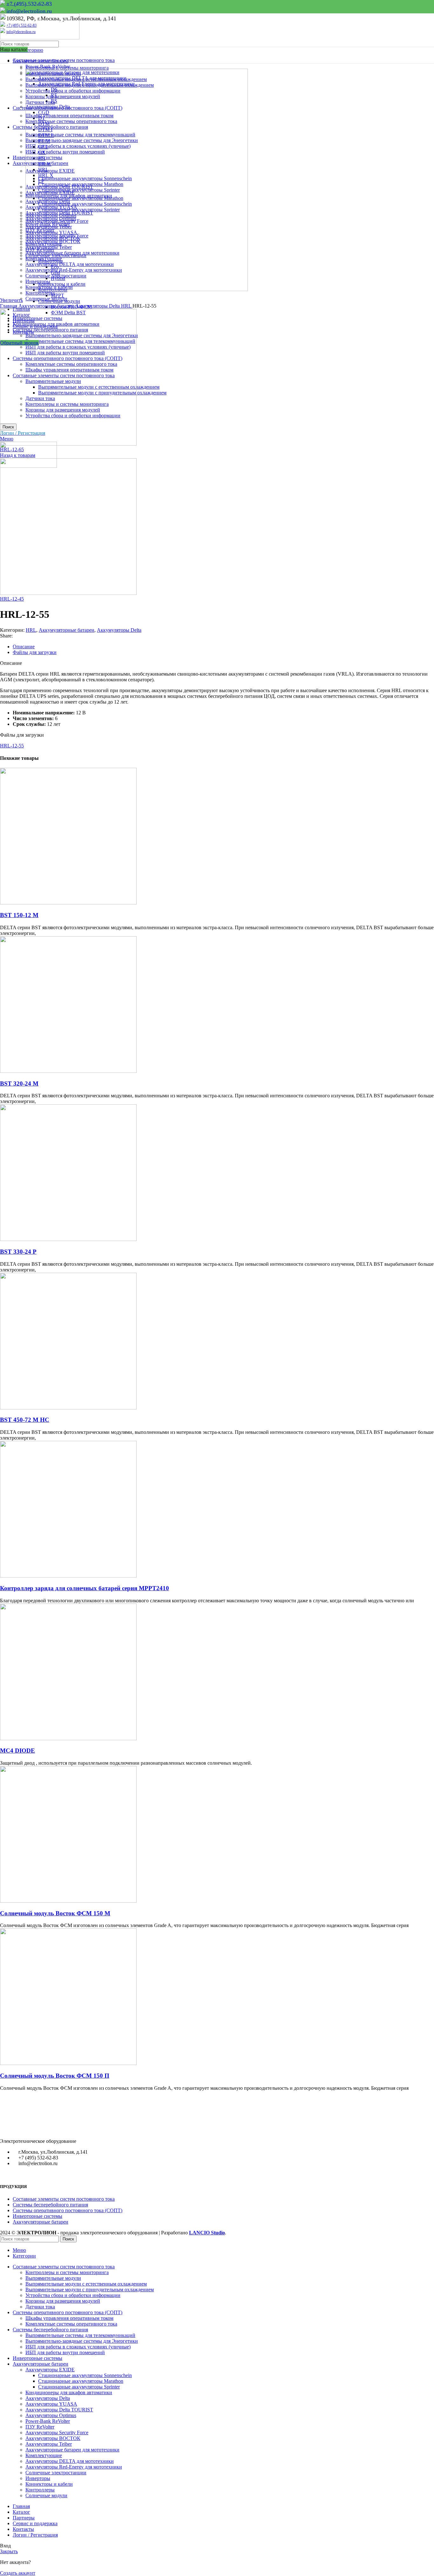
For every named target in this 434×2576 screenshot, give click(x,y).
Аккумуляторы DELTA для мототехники (70, 2461)
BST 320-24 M (19, 1084)
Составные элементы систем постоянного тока (64, 2199)
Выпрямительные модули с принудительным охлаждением (90, 2290)
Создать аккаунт (18, 2573)
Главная (9, 306)
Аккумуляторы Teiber (49, 2444)
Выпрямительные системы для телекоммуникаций (80, 2335)
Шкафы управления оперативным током (69, 2318)
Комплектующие (44, 2455)
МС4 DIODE (17, 1751)
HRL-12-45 (12, 599)
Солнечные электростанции (56, 2473)
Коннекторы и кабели (49, 2484)
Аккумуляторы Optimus (51, 2415)
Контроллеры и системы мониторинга (67, 68)
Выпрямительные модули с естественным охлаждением (86, 2284)
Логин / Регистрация (35, 2535)
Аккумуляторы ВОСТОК (53, 2438)
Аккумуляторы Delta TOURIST (59, 2410)
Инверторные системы (37, 2216)
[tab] (223, 647)
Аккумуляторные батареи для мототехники (72, 2450)
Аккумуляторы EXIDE (50, 2370)
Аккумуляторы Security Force (57, 2433)
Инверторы (38, 2478)
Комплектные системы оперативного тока (71, 2324)
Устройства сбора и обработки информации (73, 2295)
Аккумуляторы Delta (98, 306)
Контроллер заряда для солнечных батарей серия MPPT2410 (85, 1588)
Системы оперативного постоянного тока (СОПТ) (68, 2210)
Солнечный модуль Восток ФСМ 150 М (55, 1913)
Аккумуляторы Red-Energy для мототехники (74, 2467)
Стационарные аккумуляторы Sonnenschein (85, 2375)
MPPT (58, 295)
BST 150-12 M (19, 915)
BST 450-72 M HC (25, 1420)
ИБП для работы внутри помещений (65, 2352)
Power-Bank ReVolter (48, 2421)
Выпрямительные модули (53, 2278)
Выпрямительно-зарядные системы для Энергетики (82, 2341)
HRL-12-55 (12, 746)
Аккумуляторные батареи (47, 306)
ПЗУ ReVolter (40, 2427)
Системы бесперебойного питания (50, 2205)
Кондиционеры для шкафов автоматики (69, 2392)
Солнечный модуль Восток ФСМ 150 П (55, 2076)
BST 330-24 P (18, 1252)
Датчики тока (40, 2307)
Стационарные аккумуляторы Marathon (81, 2381)
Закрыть (9, 2551)
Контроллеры (40, 293)
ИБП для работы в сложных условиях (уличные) (78, 2347)
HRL (127, 306)
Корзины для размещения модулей (63, 2301)
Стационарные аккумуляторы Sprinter (79, 2387)
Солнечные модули (46, 299)
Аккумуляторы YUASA (51, 2404)
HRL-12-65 (12, 450)
